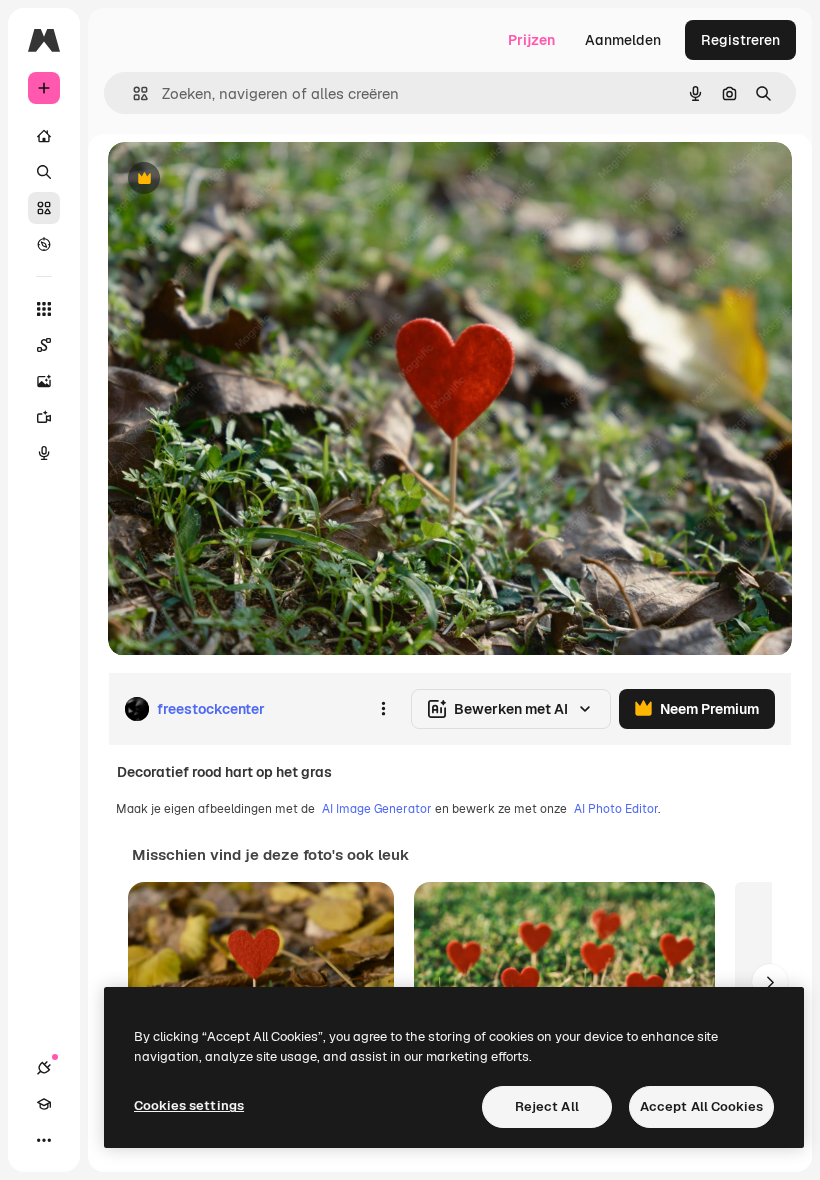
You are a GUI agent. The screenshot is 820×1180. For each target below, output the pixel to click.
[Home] (44, 136)
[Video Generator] (44, 417)
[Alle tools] (44, 309)
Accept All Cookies (701, 1106)
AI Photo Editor (616, 809)
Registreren (740, 40)
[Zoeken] (44, 172)
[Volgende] (770, 982)
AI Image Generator (377, 809)
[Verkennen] (44, 244)
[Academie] (44, 1104)
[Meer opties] (383, 709)
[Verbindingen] (44, 1068)
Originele (239, 179)
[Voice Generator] (44, 453)
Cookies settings (189, 1105)
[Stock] (44, 208)
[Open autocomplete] (132, 93)
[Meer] (44, 1140)
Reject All (547, 1106)
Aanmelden (623, 40)
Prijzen (531, 40)
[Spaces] (44, 345)
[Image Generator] (44, 381)
